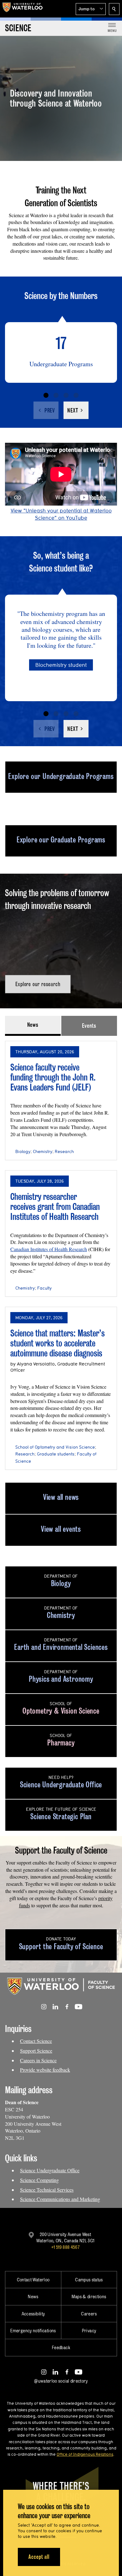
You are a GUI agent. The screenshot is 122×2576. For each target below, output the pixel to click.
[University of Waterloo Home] (23, 9)
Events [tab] (89, 1026)
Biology (23, 1151)
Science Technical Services (47, 2190)
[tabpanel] (61, 1253)
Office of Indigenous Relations (85, 2454)
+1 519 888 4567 (65, 2247)
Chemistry (43, 1151)
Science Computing (39, 2180)
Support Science (36, 2051)
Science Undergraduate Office (50, 2170)
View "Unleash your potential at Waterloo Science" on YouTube (61, 514)
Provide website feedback (45, 2070)
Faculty (44, 1288)
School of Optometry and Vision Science (55, 1447)
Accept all (39, 2557)
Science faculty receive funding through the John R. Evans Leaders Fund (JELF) (53, 1077)
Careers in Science (38, 2060)
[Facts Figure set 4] (76, 395)
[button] (91, 9)
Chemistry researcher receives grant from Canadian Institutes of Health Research (55, 1206)
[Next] (76, 410)
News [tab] (33, 1025)
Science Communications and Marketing (60, 2199)
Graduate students (56, 1454)
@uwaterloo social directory (61, 2381)
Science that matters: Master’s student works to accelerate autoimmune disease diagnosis (58, 1343)
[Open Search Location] (114, 9)
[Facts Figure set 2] (56, 395)
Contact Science (36, 2041)
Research (64, 1151)
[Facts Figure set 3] (66, 395)
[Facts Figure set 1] (46, 395)
